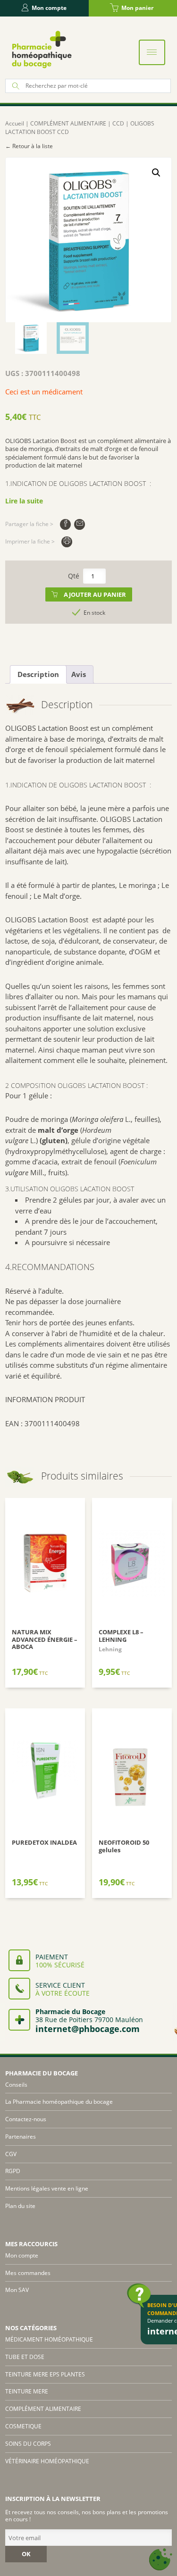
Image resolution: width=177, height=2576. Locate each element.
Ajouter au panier (95, 594)
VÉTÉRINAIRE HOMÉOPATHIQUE (47, 2461)
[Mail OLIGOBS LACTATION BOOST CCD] (80, 524)
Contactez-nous (26, 2119)
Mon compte (49, 8)
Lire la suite (24, 501)
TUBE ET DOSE (25, 2357)
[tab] (38, 675)
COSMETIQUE (23, 2426)
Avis (79, 674)
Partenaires (21, 2137)
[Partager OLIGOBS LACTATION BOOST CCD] (65, 524)
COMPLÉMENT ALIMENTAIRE (68, 123)
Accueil (15, 123)
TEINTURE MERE (27, 2391)
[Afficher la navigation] (152, 52)
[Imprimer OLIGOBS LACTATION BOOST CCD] (67, 542)
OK (26, 2554)
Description (38, 674)
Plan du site (20, 2206)
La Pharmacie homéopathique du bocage (59, 2102)
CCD (118, 123)
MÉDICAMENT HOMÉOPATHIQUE (49, 2339)
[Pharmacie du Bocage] (41, 49)
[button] (156, 173)
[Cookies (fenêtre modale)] (160, 2560)
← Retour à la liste (29, 146)
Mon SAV (17, 2290)
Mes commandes (28, 2273)
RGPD (13, 2171)
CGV (11, 2154)
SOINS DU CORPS (28, 2444)
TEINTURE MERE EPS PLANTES (45, 2374)
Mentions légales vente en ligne (47, 2188)
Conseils (16, 2085)
